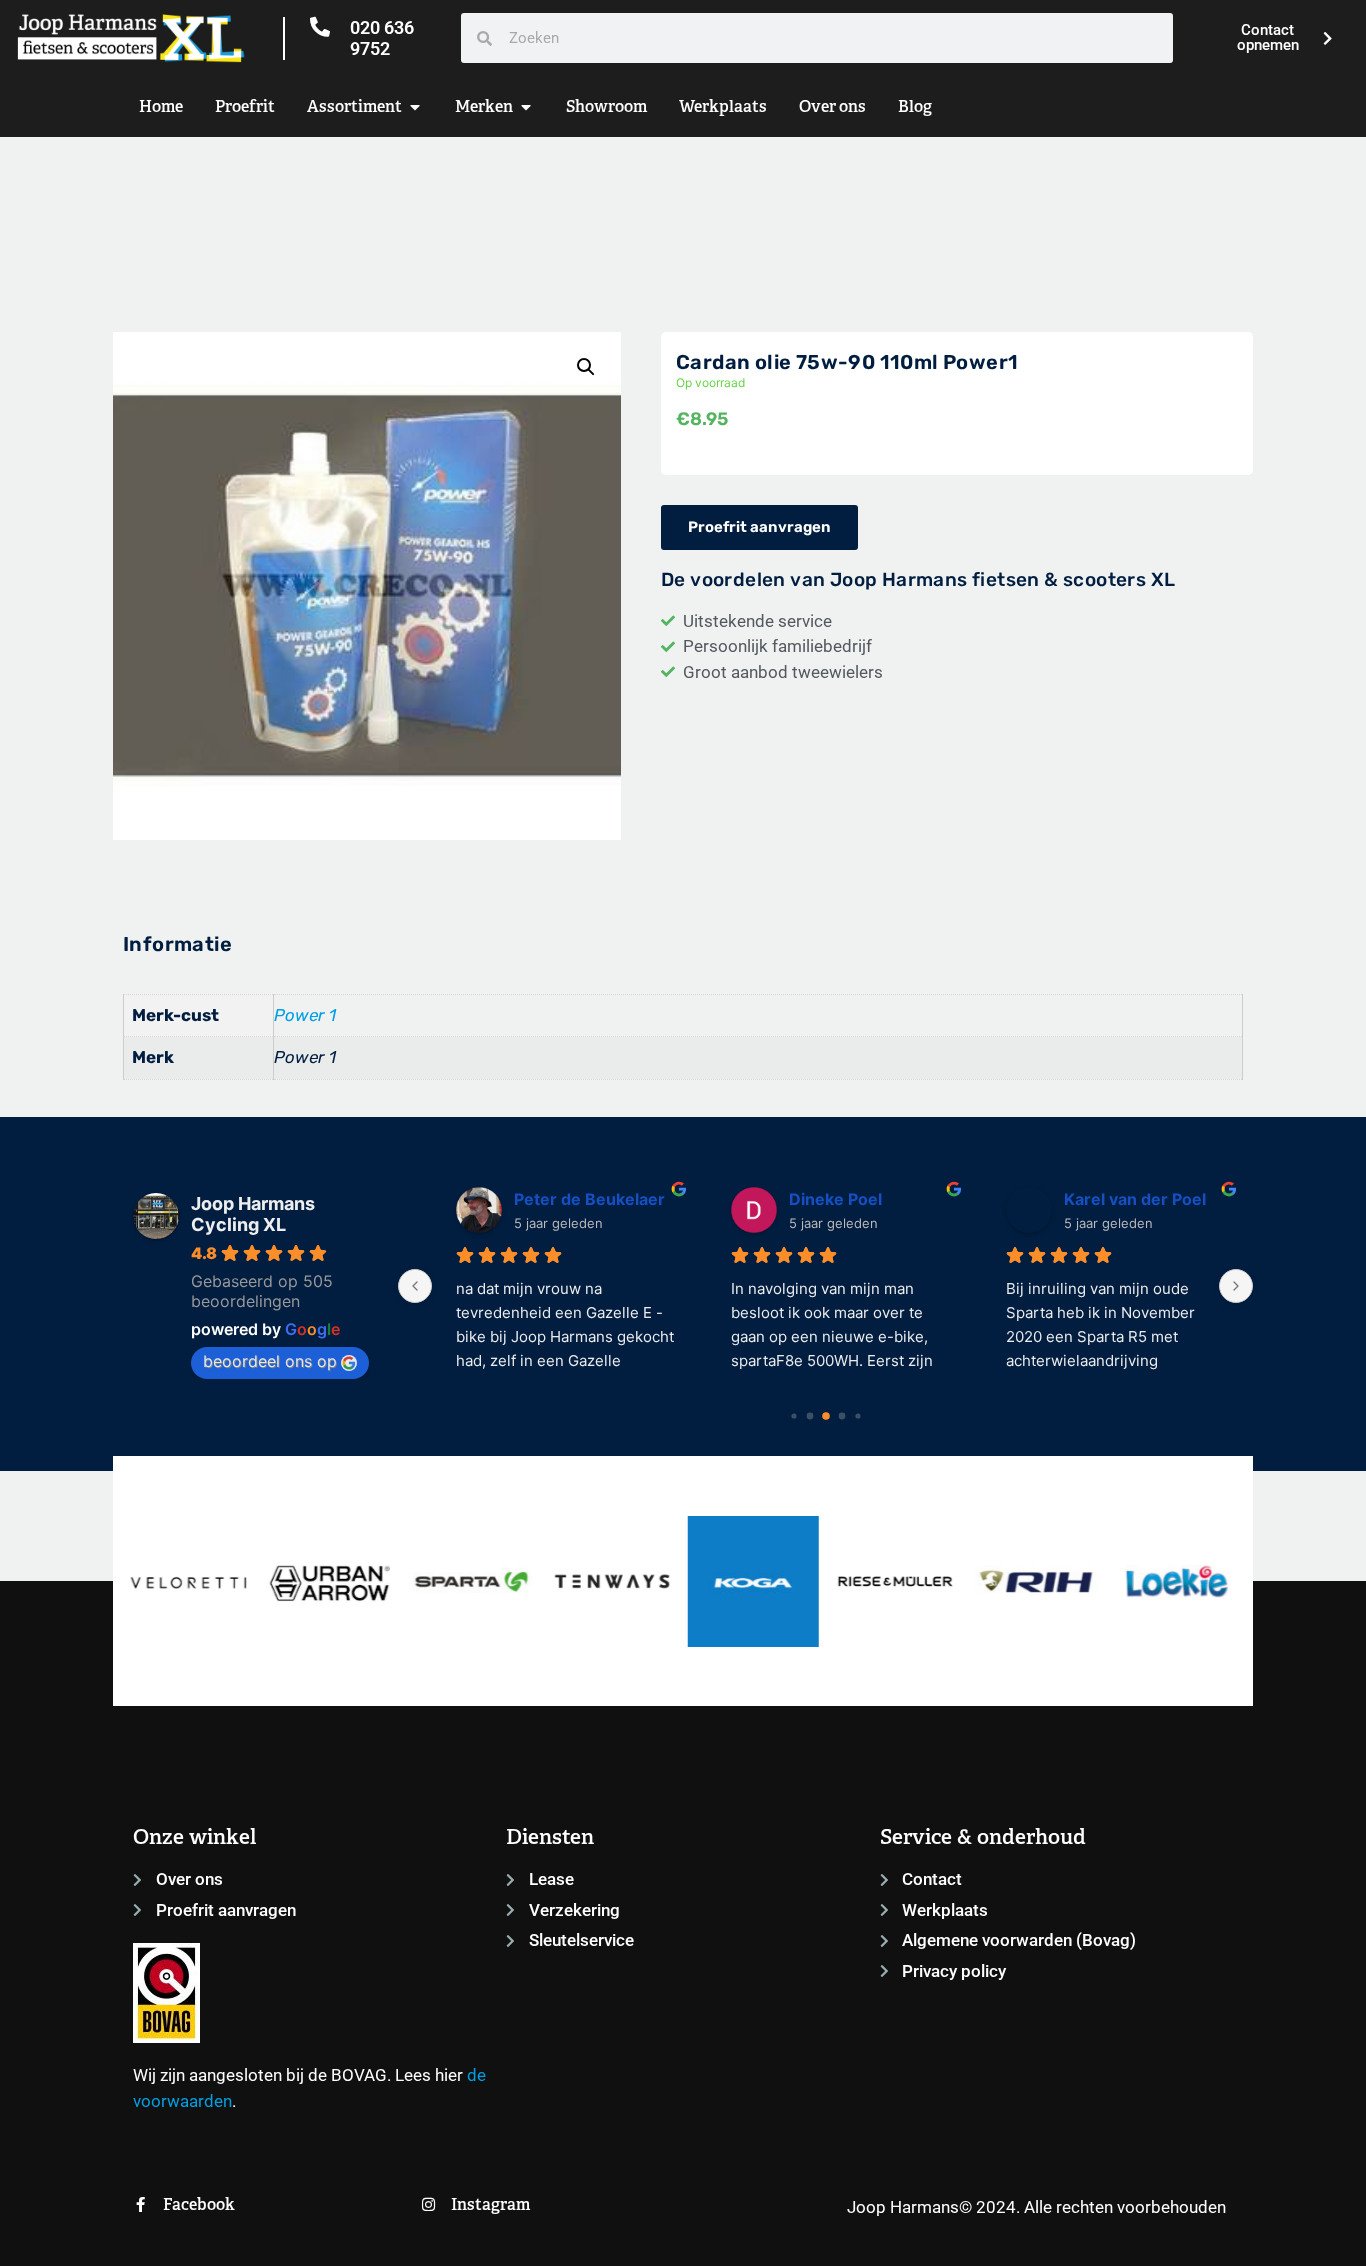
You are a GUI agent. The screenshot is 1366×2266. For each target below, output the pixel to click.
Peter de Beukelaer (571, 1199)
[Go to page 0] (793, 1416)
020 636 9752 (382, 38)
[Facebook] (140, 2204)
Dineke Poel (817, 1199)
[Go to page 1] (809, 1416)
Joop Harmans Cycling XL (253, 1214)
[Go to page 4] (857, 1416)
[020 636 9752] (320, 27)
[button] (586, 367)
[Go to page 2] (826, 1416)
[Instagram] (428, 2204)
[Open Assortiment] (415, 107)
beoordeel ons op (270, 1361)
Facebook (199, 2204)
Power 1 (305, 1015)
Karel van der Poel (1117, 1199)
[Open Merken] (526, 107)
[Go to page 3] (841, 1416)
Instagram (490, 2204)
